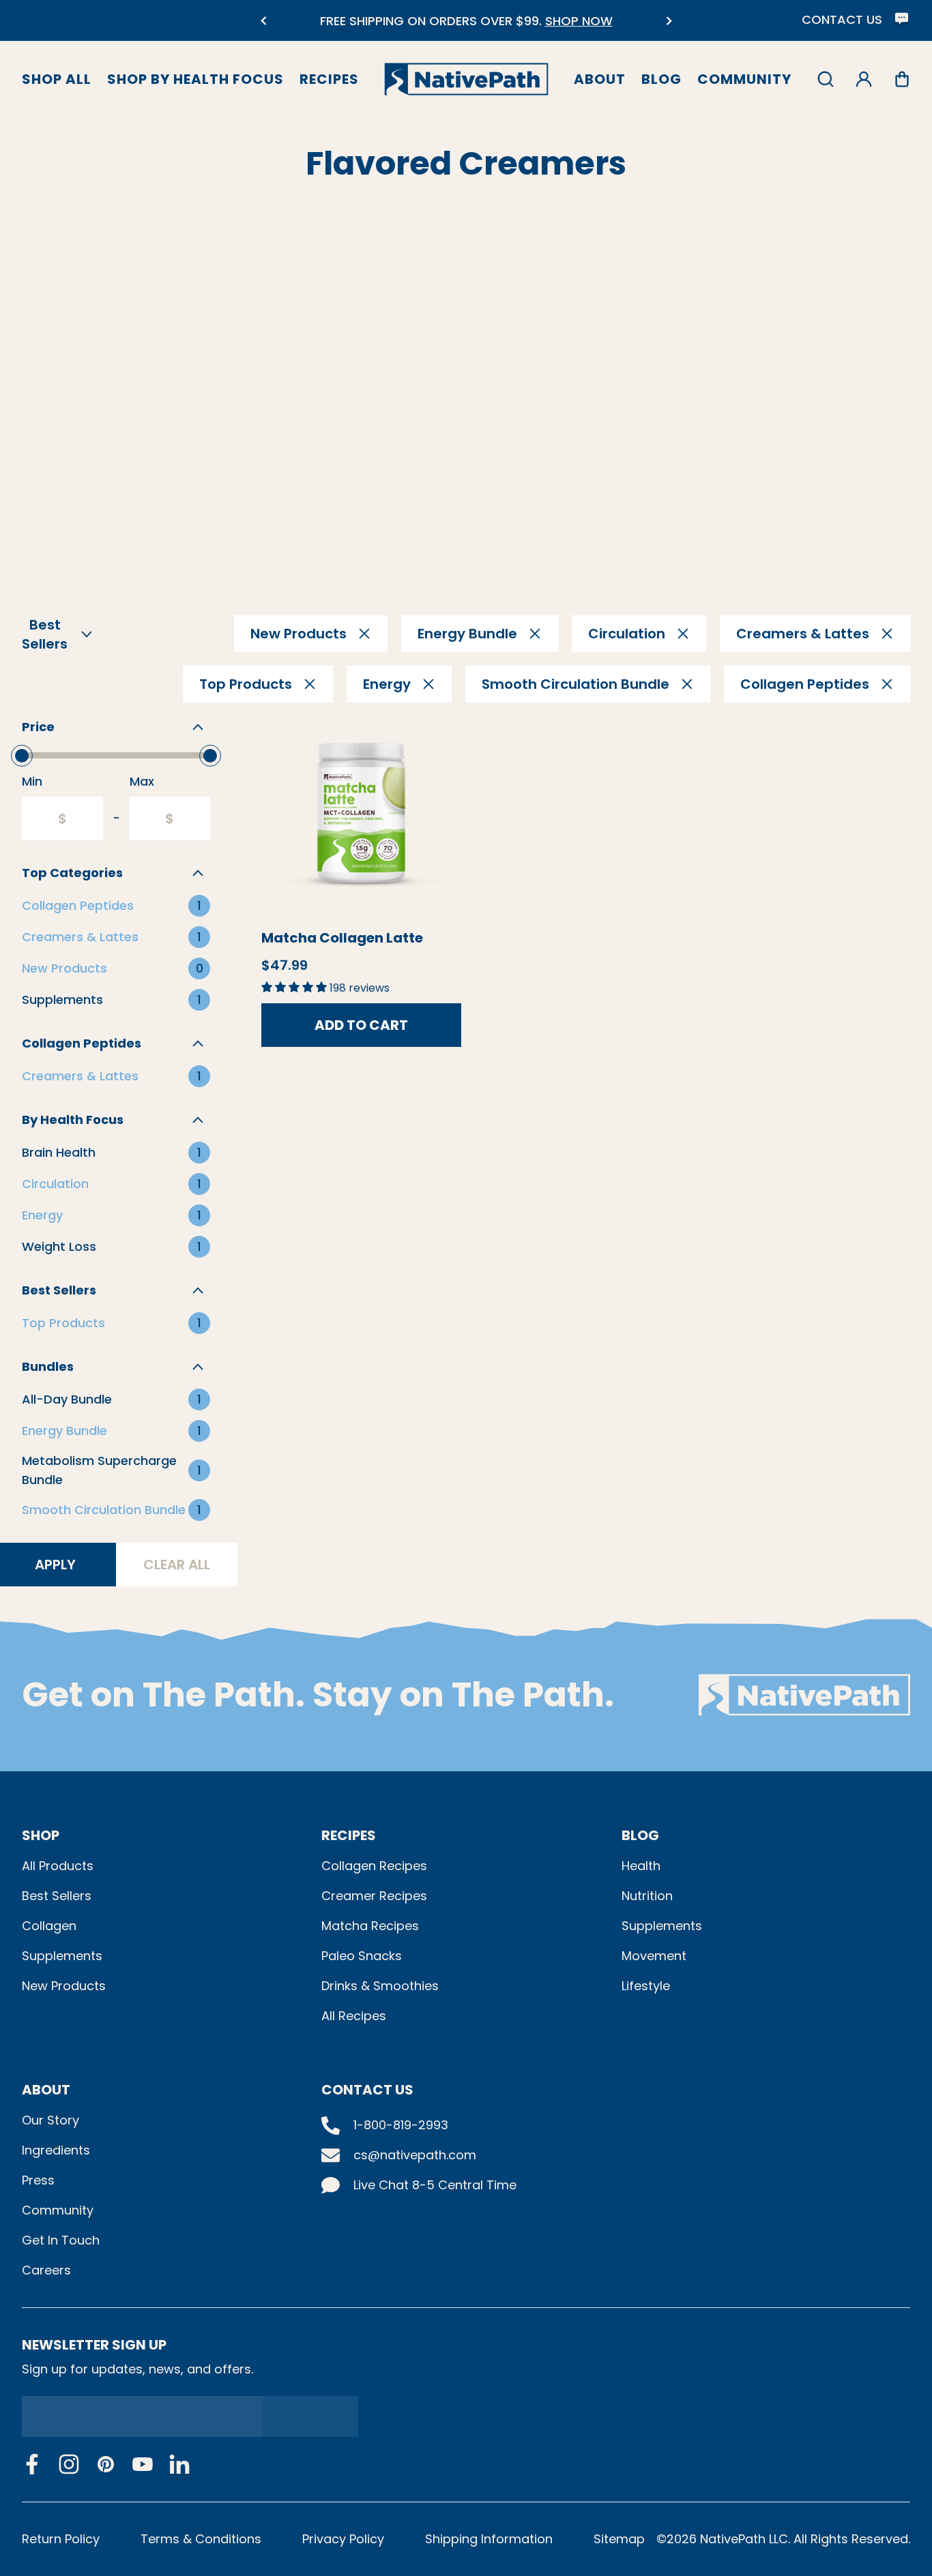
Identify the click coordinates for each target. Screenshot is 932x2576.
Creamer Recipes (374, 1896)
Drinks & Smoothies (380, 1986)
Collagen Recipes (374, 1866)
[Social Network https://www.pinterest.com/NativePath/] (106, 2464)
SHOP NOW (573, 21)
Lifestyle (646, 1986)
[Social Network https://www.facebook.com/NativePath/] (32, 2464)
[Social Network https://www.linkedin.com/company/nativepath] (179, 2464)
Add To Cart (361, 1025)
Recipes (329, 79)
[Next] (669, 21)
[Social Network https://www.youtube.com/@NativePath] (143, 2464)
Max (142, 781)
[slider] (22, 756)
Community (744, 79)
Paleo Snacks (362, 1956)
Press (38, 2180)
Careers (46, 2270)
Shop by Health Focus (195, 79)
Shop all (57, 79)
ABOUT (46, 2090)
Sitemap (619, 2539)
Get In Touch (61, 2240)
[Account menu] (864, 79)
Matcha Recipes (370, 1926)
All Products (58, 1866)
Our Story (50, 2120)
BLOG (640, 1835)
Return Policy (61, 2539)
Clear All (177, 1565)
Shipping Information (489, 2539)
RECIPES (349, 1835)
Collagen (49, 1926)
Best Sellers (57, 1896)
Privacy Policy (343, 2539)
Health (641, 1866)
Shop (41, 1835)
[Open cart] (902, 79)
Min (32, 781)
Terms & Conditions (201, 2539)
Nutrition (647, 1896)
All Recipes (354, 2016)
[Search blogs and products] (826, 79)
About (600, 79)
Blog (661, 79)
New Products (64, 1986)
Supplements (62, 1956)
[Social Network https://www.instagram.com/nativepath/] (69, 2464)
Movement (654, 1956)
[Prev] (263, 21)
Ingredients (56, 2150)
